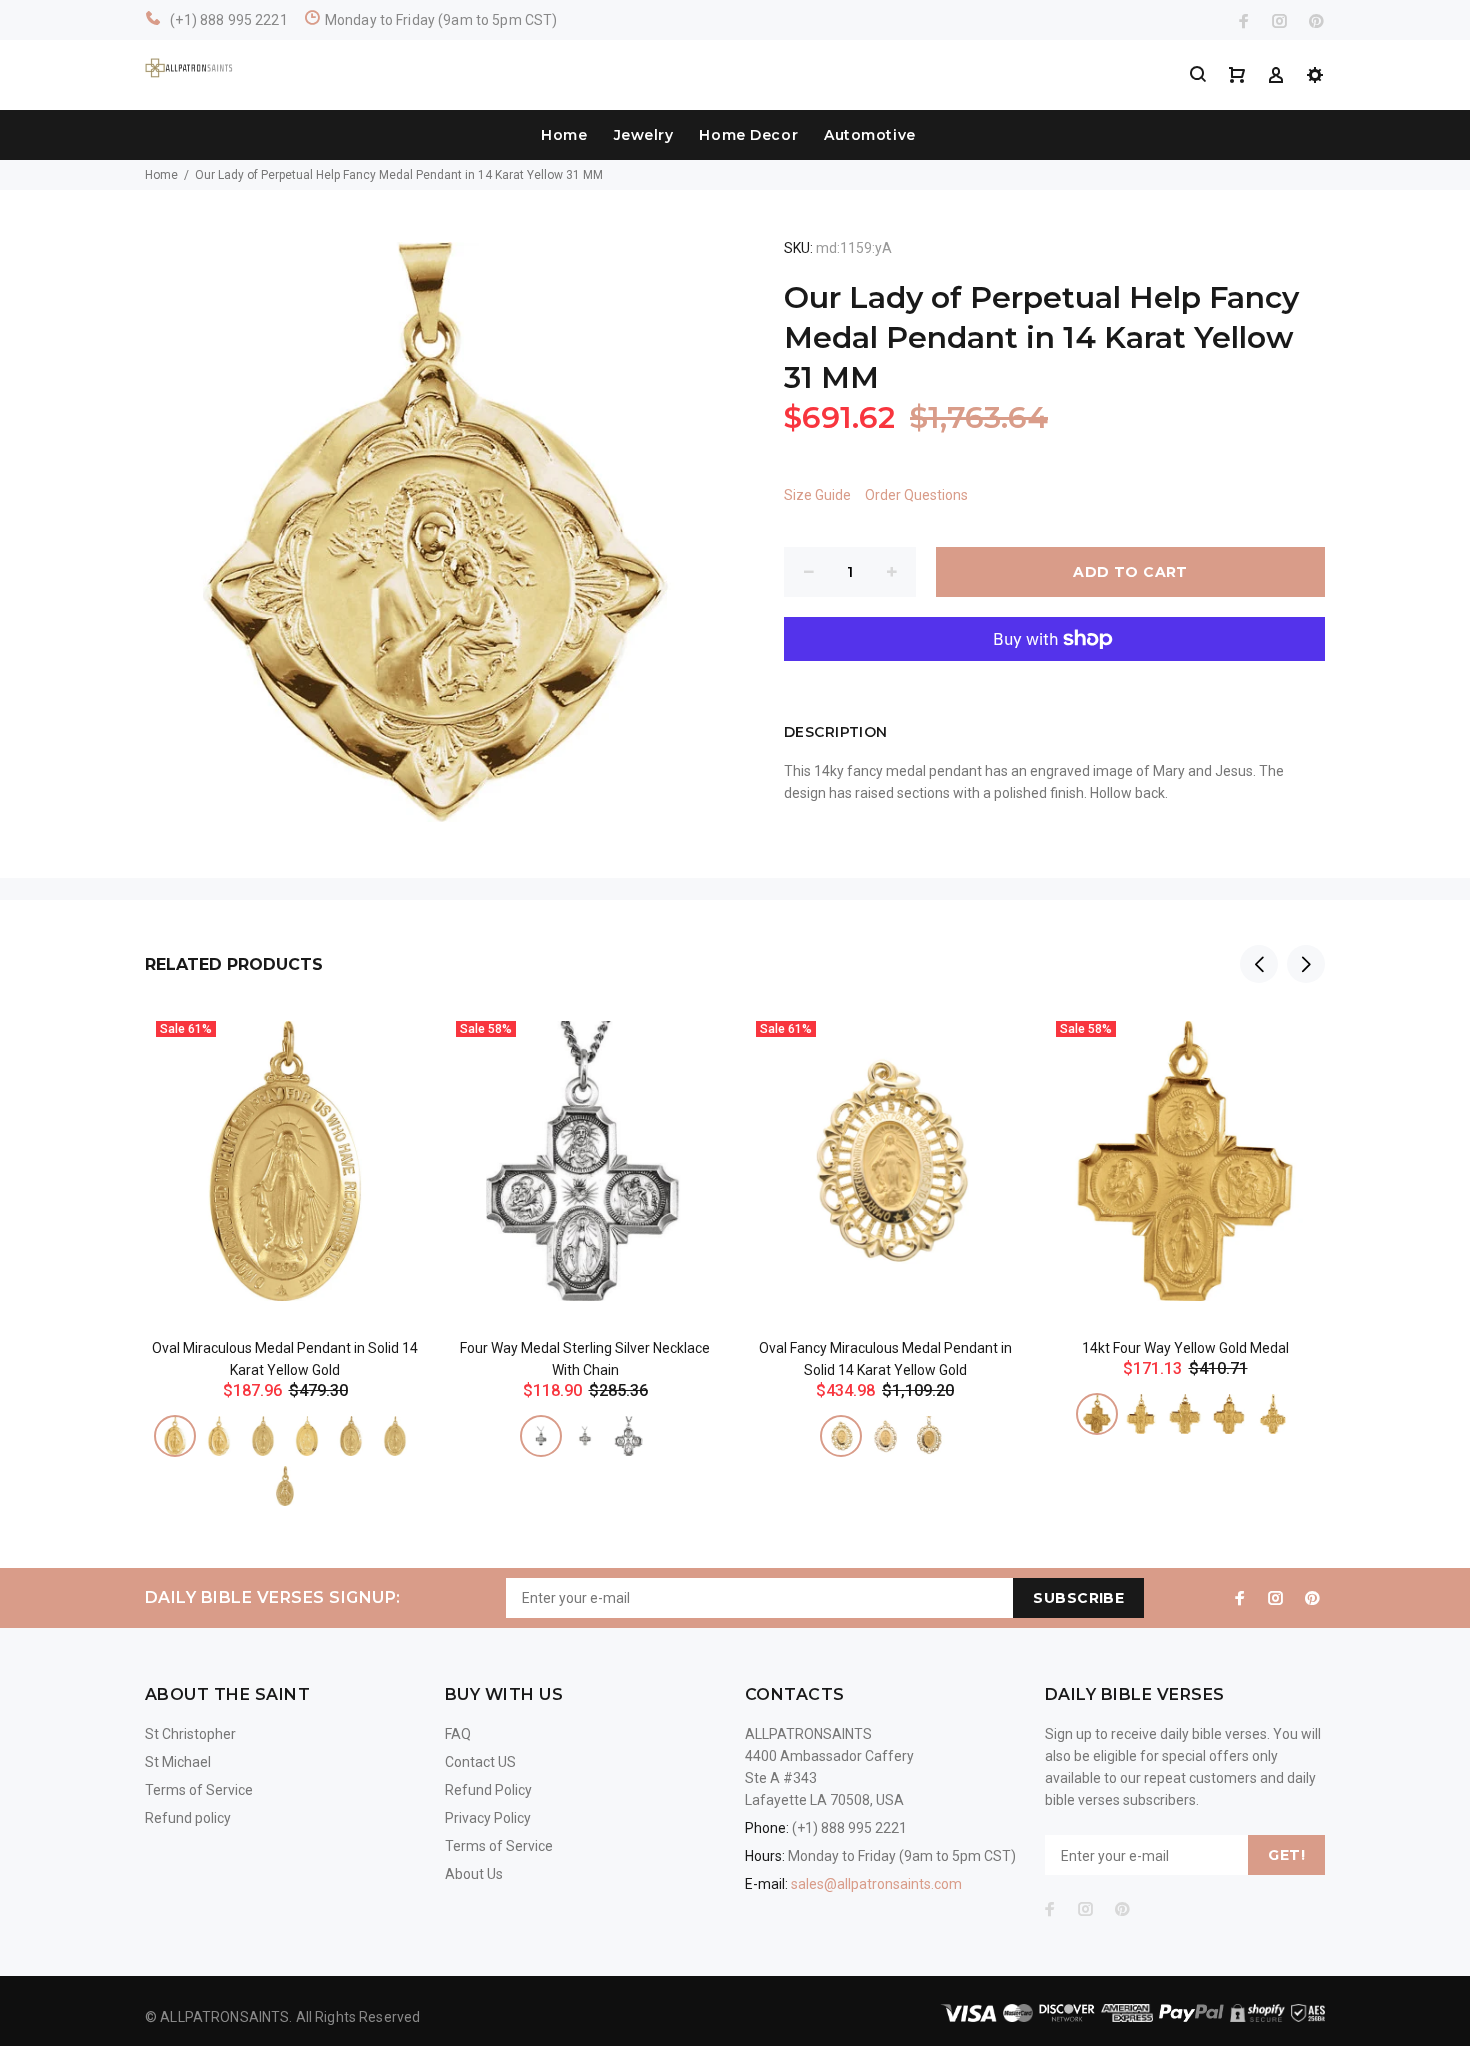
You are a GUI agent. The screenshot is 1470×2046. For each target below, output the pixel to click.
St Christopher (190, 1734)
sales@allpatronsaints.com (876, 1884)
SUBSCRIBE (1078, 1598)
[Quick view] (392, 1044)
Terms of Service (199, 1790)
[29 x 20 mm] (395, 1436)
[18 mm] (1141, 1414)
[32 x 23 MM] (929, 1436)
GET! (1286, 1855)
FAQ (458, 1734)
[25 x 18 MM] (885, 1436)
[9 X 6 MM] (285, 1486)
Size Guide (817, 495)
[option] (285, 1234)
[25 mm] (1185, 1414)
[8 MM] (1273, 1414)
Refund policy (188, 1818)
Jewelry (644, 135)
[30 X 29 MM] (629, 1436)
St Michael (178, 1762)
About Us (474, 1874)
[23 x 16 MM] (307, 1436)
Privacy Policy (488, 1818)
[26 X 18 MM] (351, 1436)
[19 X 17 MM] (541, 1436)
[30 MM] (1229, 1414)
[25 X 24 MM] (585, 1436)
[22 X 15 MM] (841, 1436)
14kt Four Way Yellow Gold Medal (1185, 1348)
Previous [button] (1259, 964)
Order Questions (916, 495)
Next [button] (1306, 964)
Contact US (480, 1762)
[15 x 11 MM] (219, 1436)
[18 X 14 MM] (263, 1436)
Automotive (870, 135)
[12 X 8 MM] (175, 1436)
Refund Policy (488, 1790)
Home (564, 135)
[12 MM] (1097, 1414)
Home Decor (748, 135)
